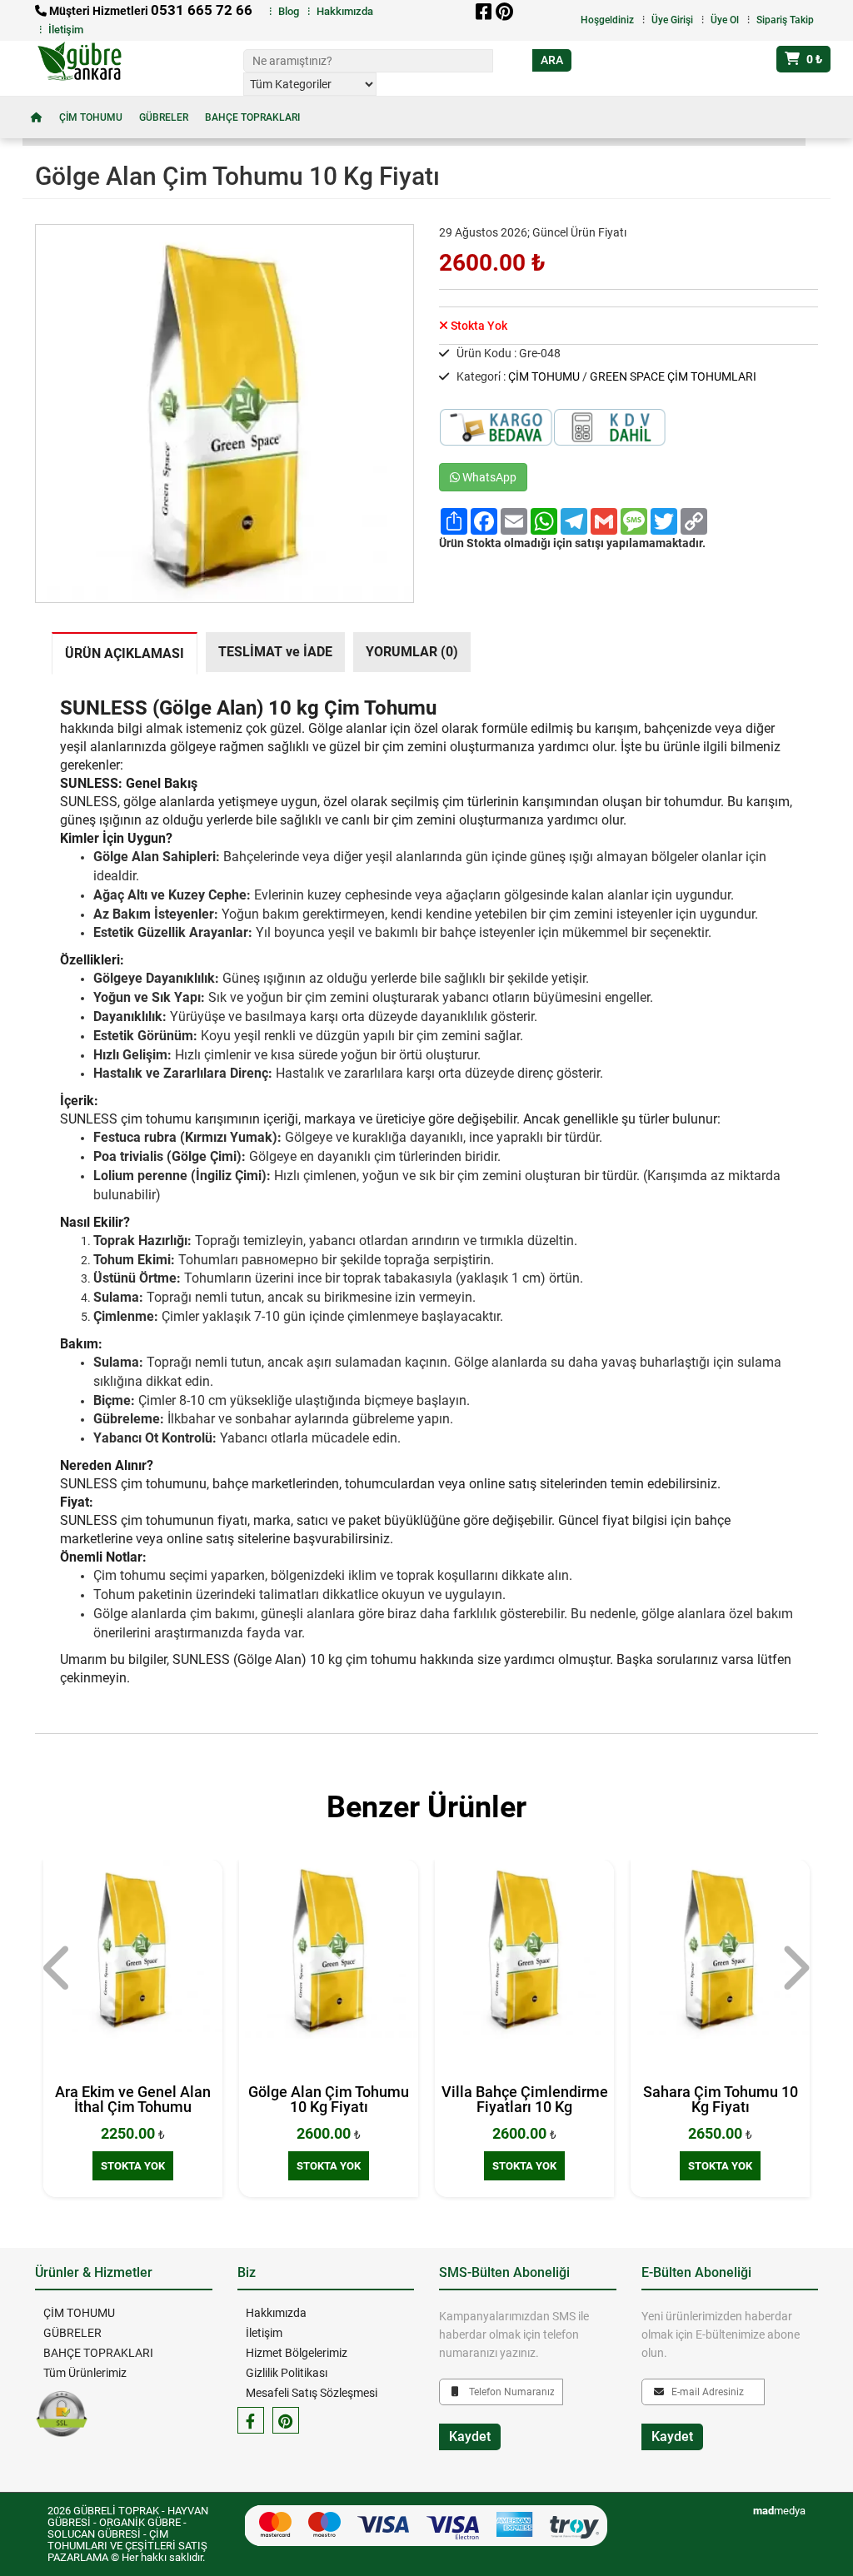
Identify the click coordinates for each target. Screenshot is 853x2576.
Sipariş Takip (785, 20)
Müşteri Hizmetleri (150, 11)
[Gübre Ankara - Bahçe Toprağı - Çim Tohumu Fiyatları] (91, 62)
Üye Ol (725, 20)
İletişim (66, 30)
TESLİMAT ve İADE (275, 652)
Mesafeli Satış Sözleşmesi (312, 2393)
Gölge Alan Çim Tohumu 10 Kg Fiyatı (329, 2099)
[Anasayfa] (37, 117)
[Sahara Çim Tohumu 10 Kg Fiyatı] (720, 1949)
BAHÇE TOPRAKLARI (252, 117)
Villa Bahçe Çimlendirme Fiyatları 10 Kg (525, 2099)
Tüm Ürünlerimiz (85, 2373)
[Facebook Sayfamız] (251, 2420)
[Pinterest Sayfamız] (286, 2420)
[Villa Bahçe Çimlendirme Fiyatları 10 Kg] (524, 1949)
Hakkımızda (345, 11)
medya (779, 2511)
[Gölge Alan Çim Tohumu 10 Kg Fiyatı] (329, 1949)
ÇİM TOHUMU (91, 117)
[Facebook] (483, 12)
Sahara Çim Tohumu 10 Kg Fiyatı (721, 2099)
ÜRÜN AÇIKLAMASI (125, 654)
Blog (289, 11)
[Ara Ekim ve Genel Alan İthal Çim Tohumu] (133, 1949)
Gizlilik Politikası (287, 2373)
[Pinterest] (504, 12)
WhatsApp (488, 477)
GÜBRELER (164, 117)
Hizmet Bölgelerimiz (297, 2353)
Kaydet (470, 2436)
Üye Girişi (672, 20)
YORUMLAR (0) (412, 652)
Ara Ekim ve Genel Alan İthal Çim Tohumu (133, 2099)
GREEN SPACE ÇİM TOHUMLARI (673, 376)
